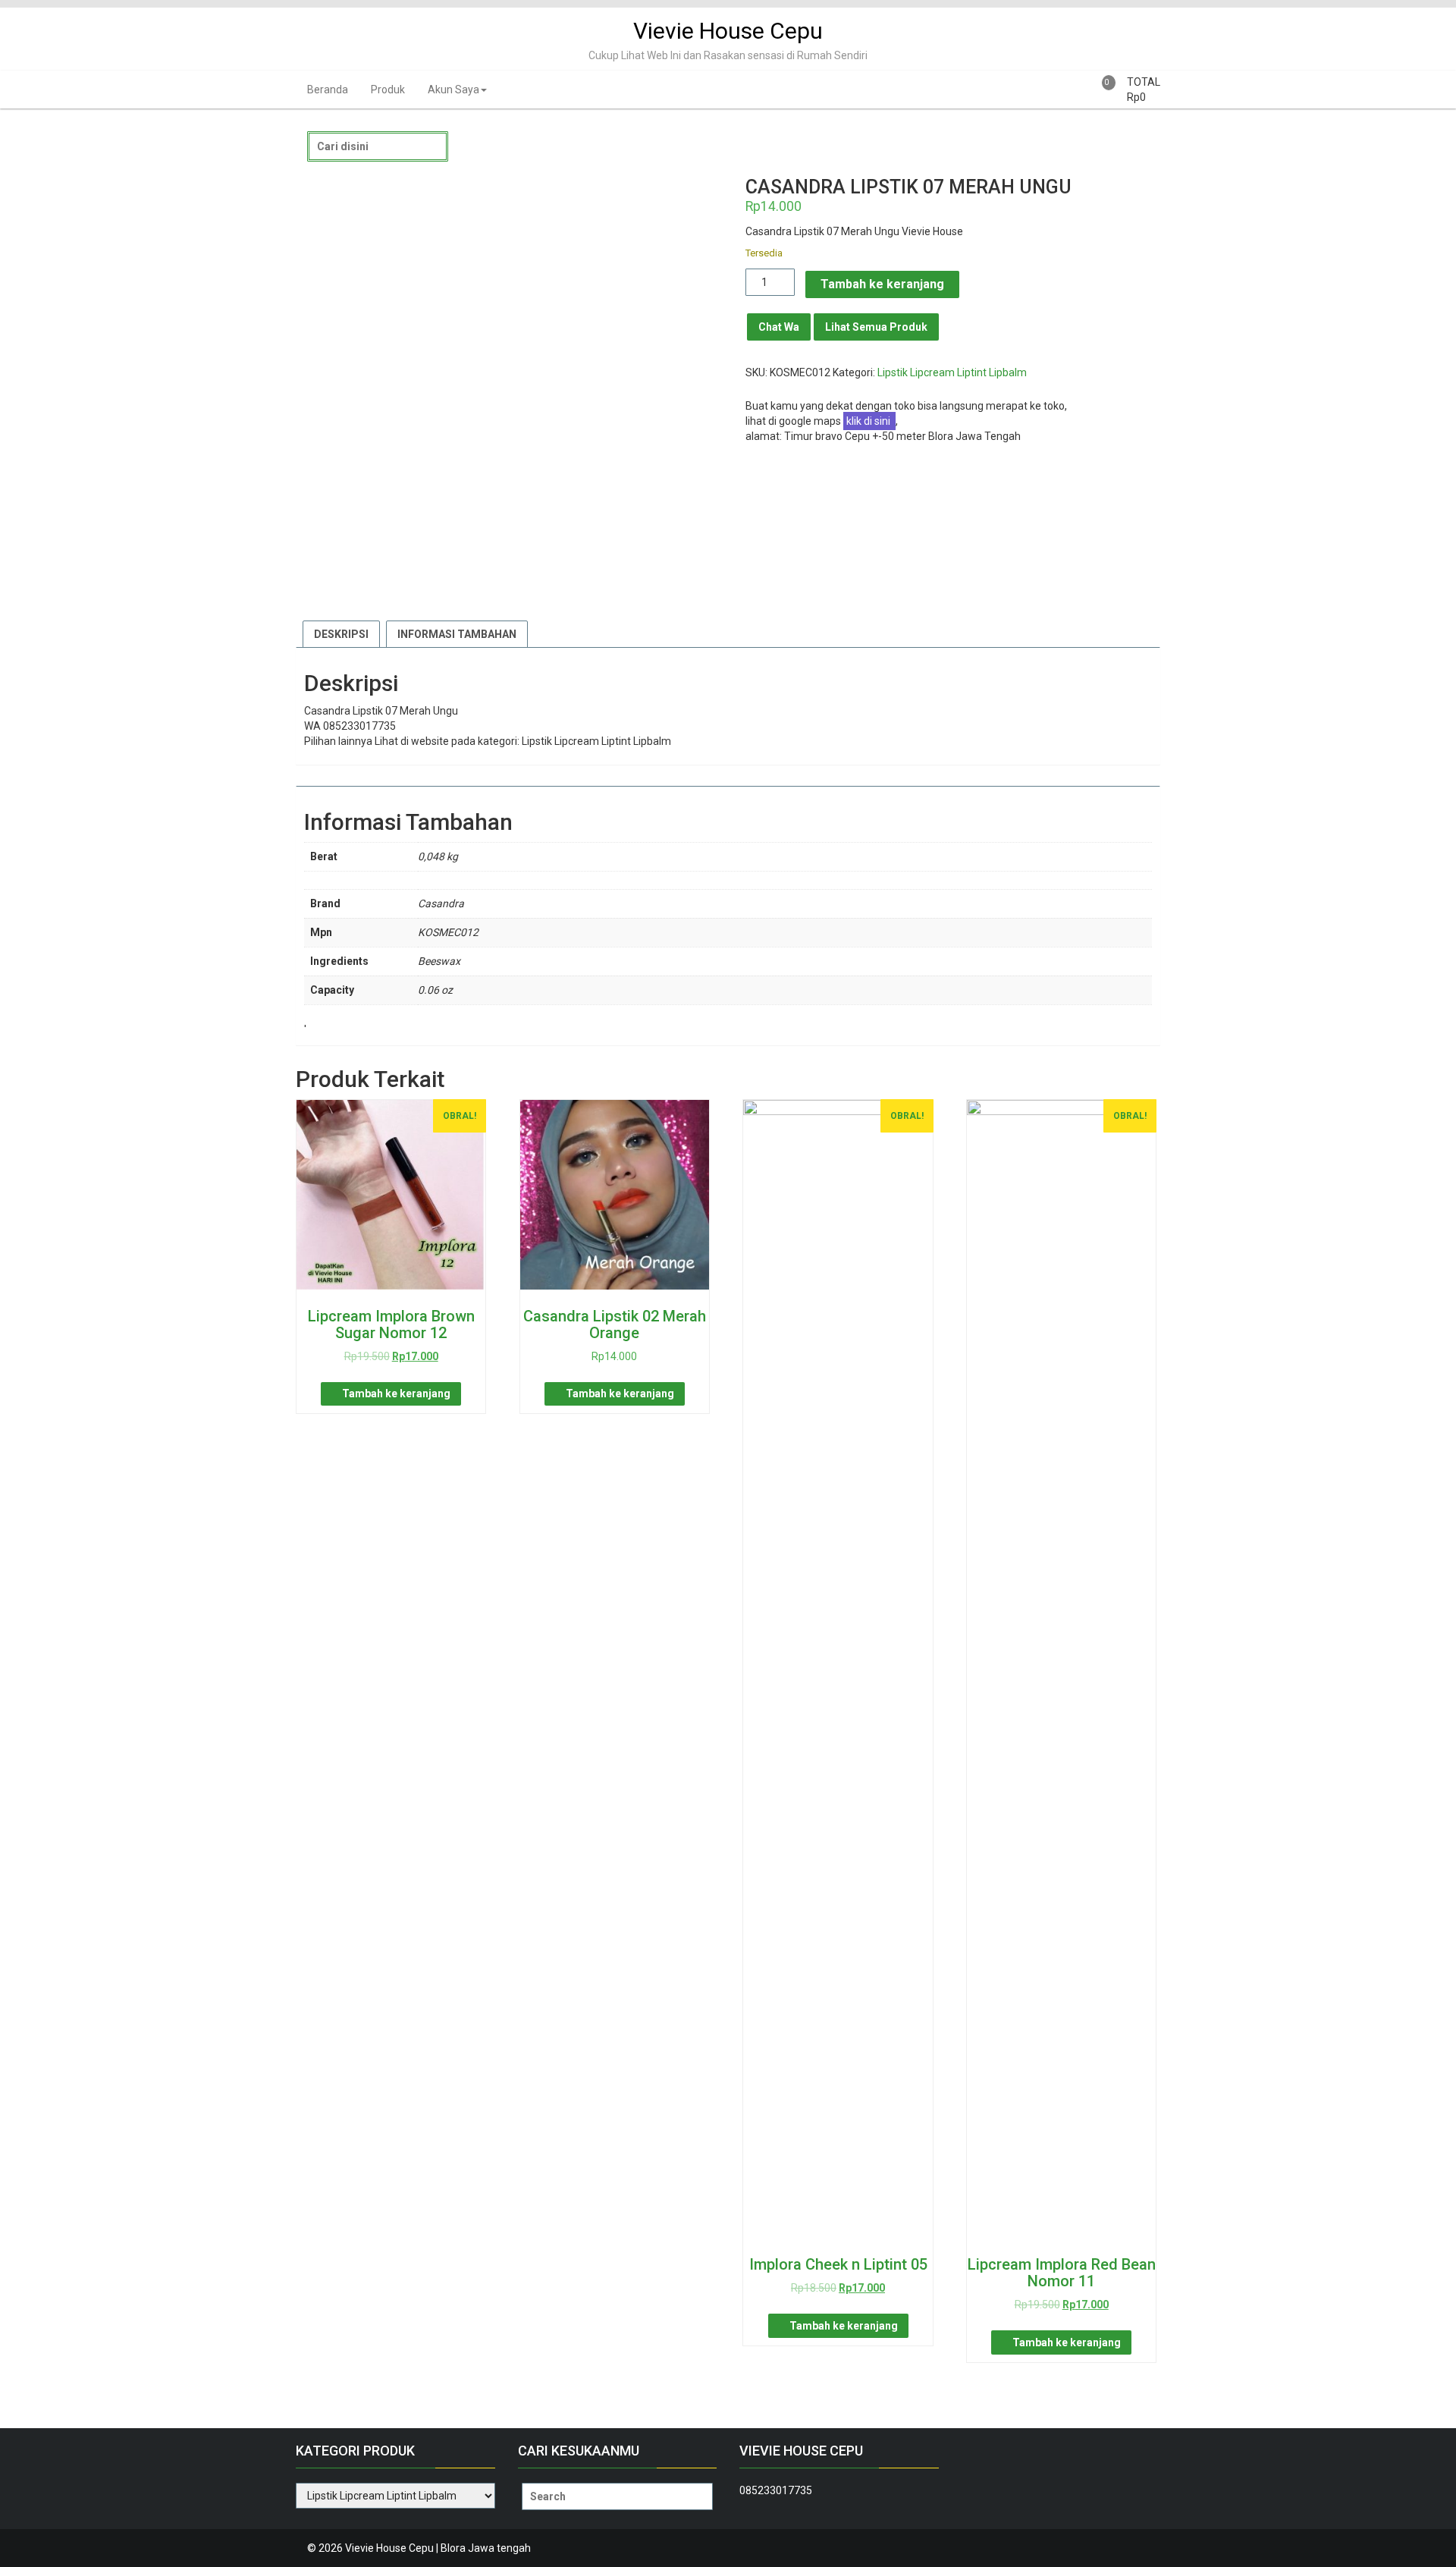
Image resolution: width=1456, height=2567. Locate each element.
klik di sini (869, 421)
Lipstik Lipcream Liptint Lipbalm (952, 372)
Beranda (328, 90)
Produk (388, 90)
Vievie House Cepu (728, 31)
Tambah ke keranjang (882, 284)
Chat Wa (779, 327)
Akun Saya (453, 90)
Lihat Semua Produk (876, 327)
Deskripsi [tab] (341, 634)
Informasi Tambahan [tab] (457, 634)
